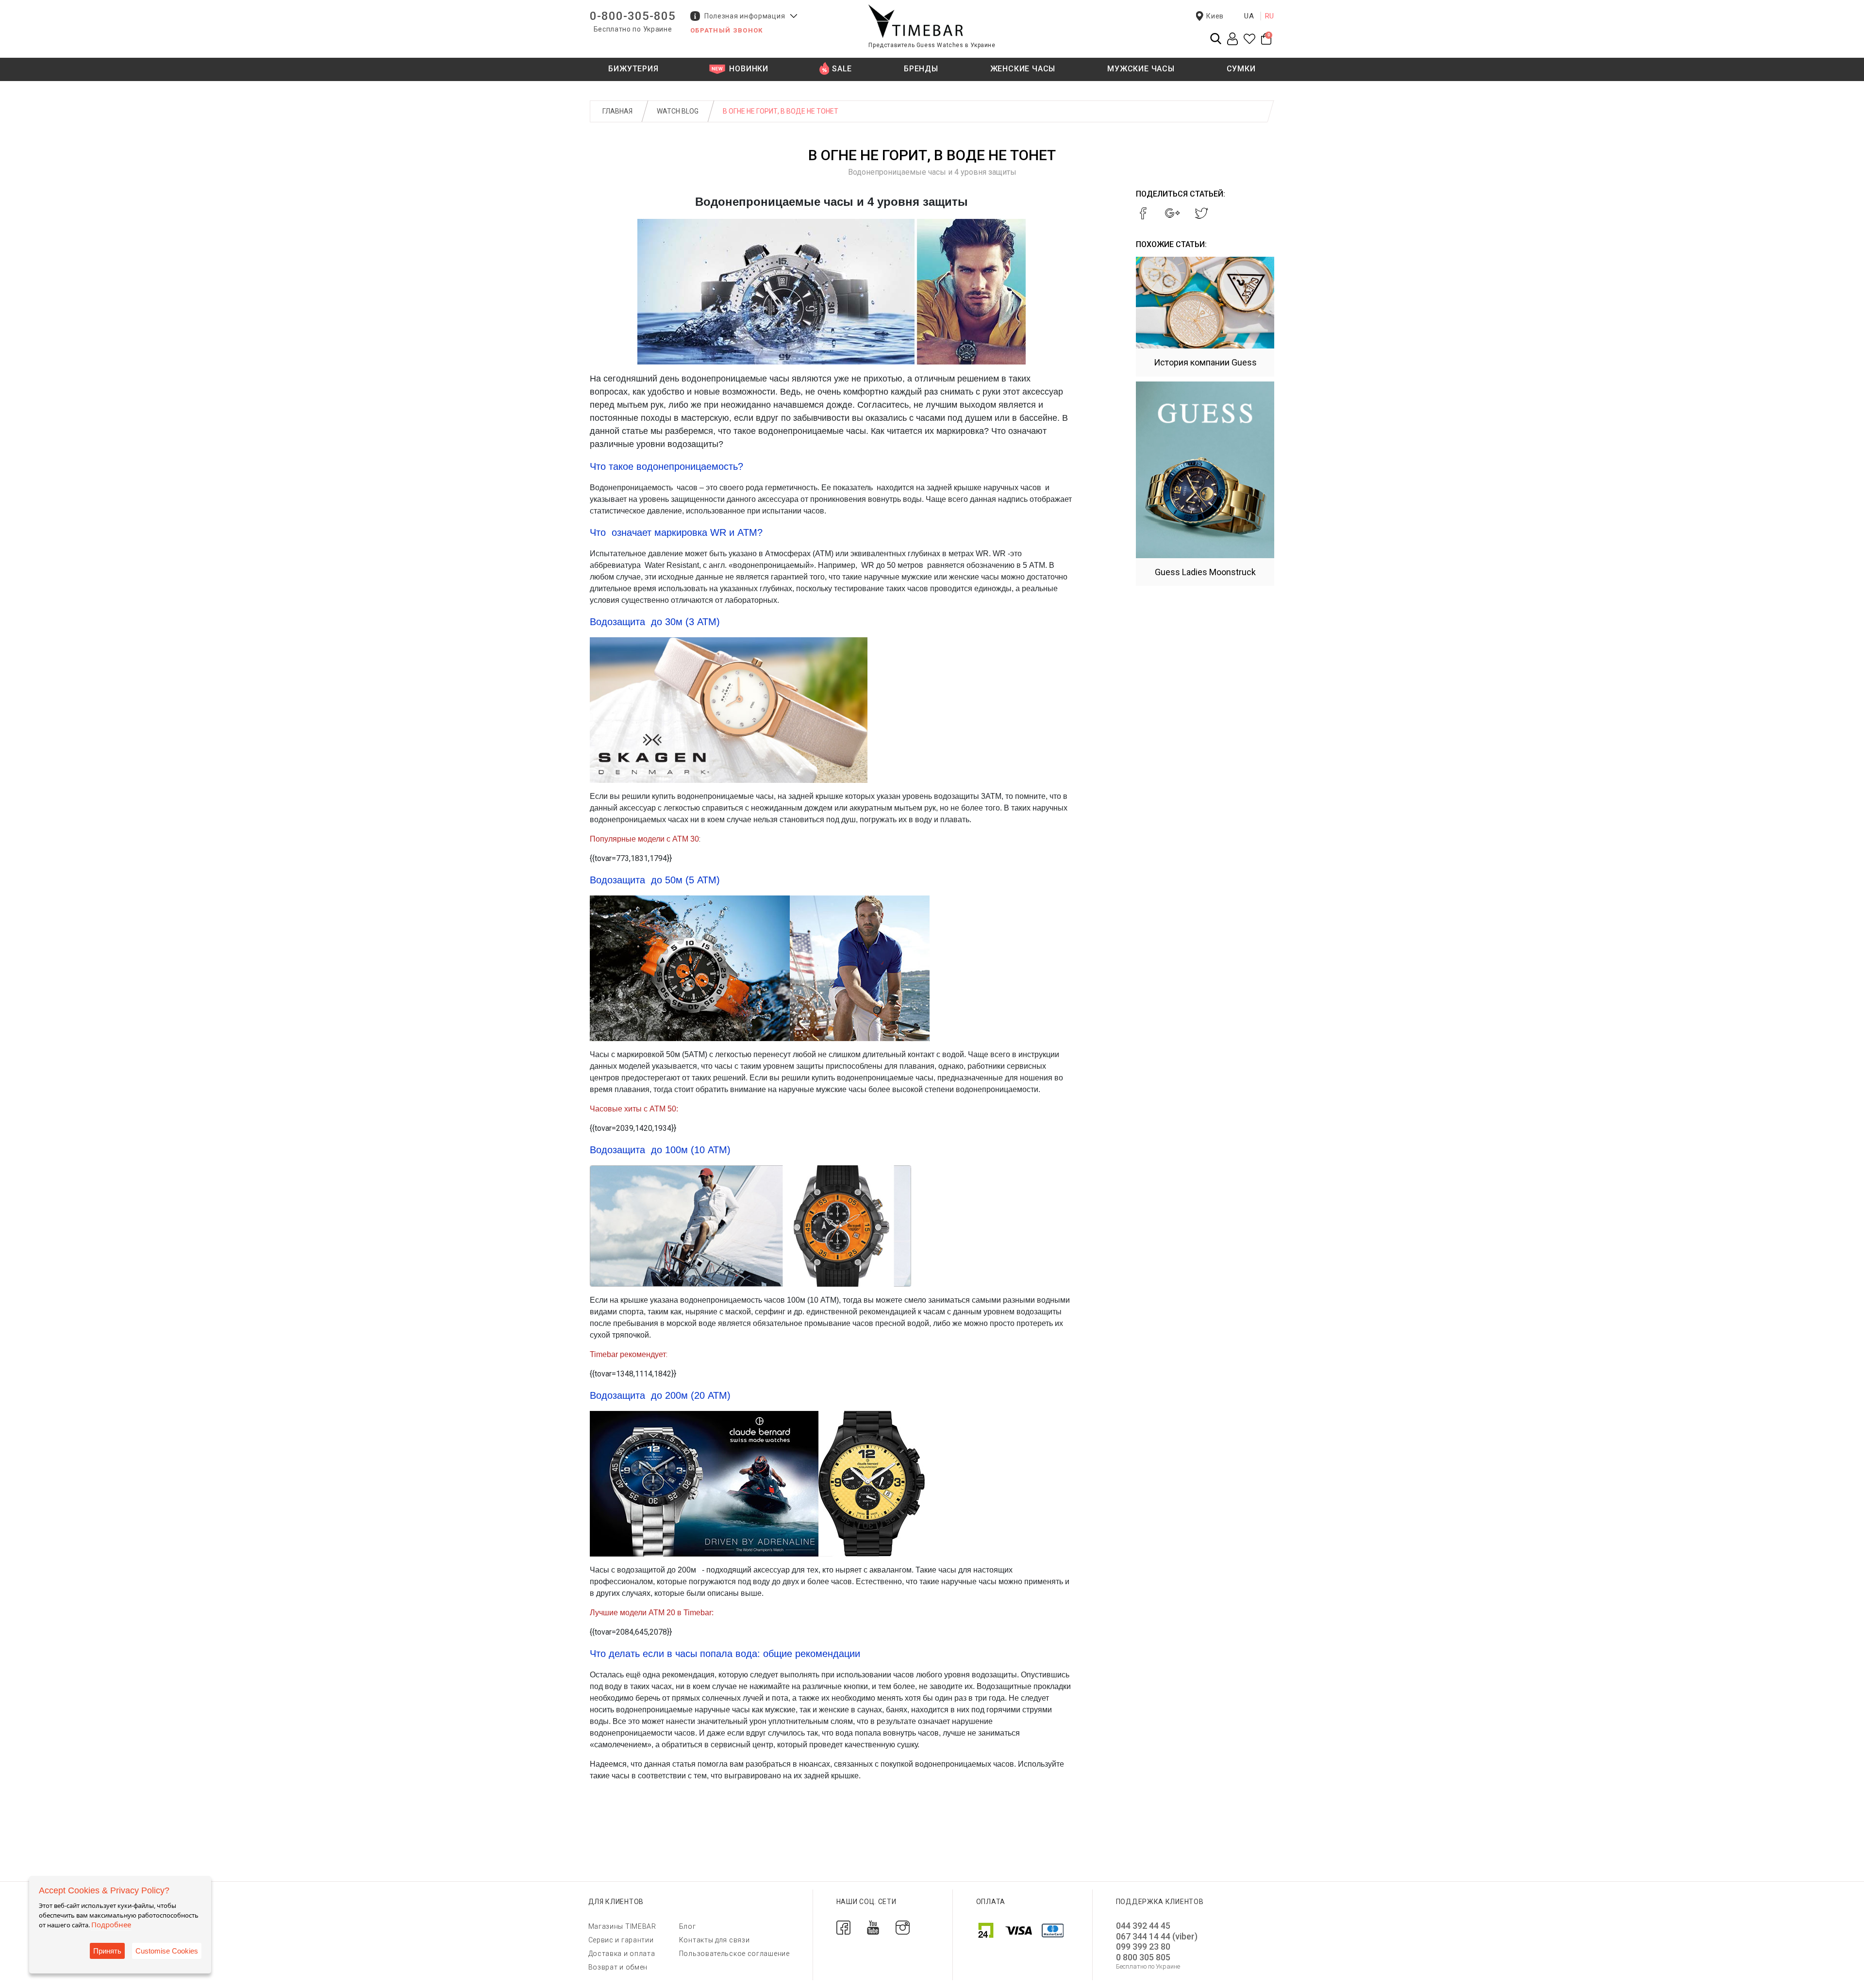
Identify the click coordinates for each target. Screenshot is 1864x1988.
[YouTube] (873, 1927)
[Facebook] (843, 1927)
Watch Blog (678, 111)
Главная (617, 111)
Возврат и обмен (618, 1967)
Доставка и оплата (622, 1954)
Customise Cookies (167, 1951)
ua (1249, 16)
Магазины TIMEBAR (622, 1926)
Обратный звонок (727, 30)
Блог (688, 1926)
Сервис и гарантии (621, 1940)
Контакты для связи (715, 1940)
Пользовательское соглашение (734, 1954)
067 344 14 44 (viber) (1157, 1936)
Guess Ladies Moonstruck (1205, 572)
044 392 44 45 (1143, 1926)
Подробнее (111, 1924)
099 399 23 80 (1143, 1947)
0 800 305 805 (1143, 1957)
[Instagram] (903, 1927)
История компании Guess (1205, 362)
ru (1270, 16)
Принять (107, 1951)
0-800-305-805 (633, 16)
